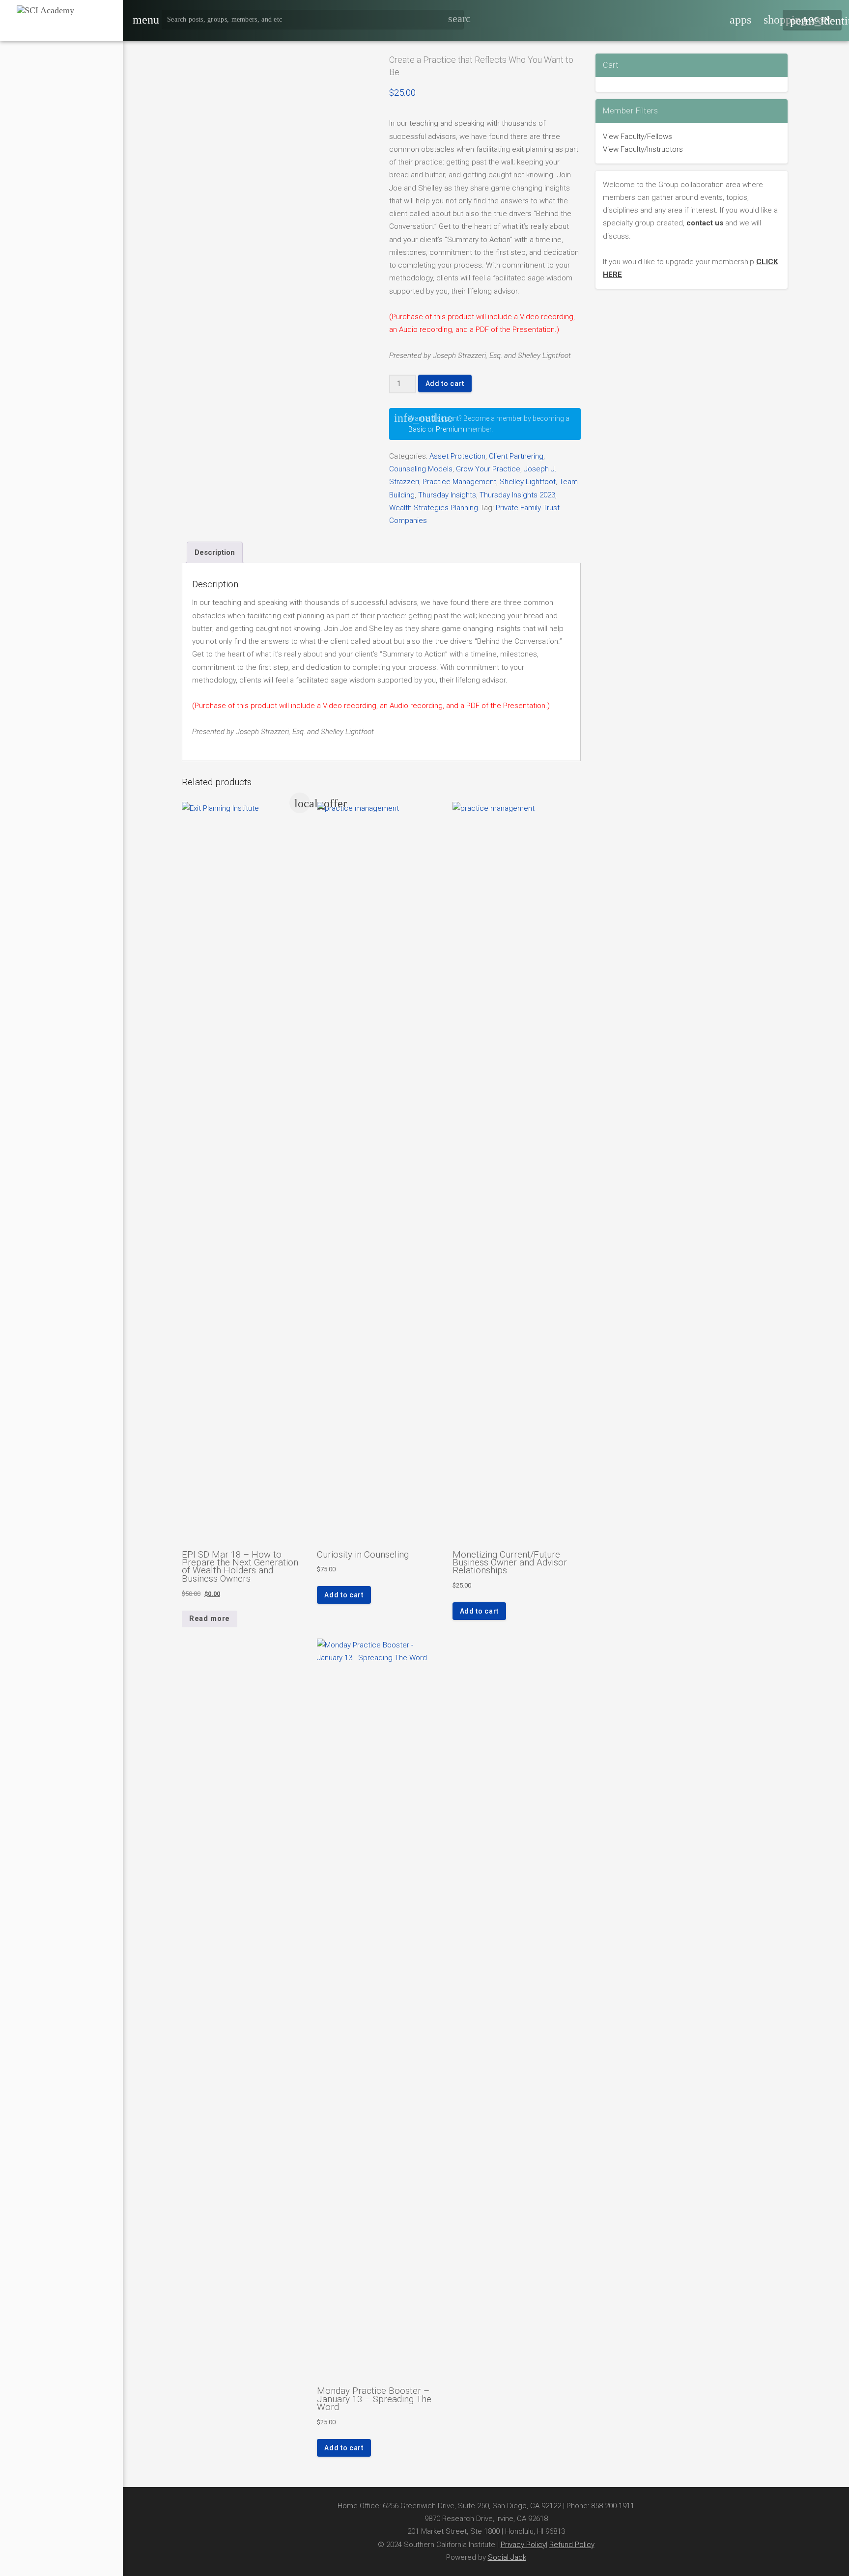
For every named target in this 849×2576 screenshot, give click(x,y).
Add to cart (445, 384)
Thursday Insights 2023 (517, 495)
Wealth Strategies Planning (434, 508)
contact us (705, 223)
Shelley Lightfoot (528, 482)
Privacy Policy (523, 2545)
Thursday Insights (447, 495)
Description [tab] (215, 552)
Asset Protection (457, 456)
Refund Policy (572, 2545)
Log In (816, 21)
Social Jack (507, 2557)
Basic (417, 429)
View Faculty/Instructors (643, 149)
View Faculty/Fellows (637, 137)
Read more (210, 1618)
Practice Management (459, 482)
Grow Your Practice (488, 469)
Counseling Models (421, 469)
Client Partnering (516, 456)
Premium (450, 429)
